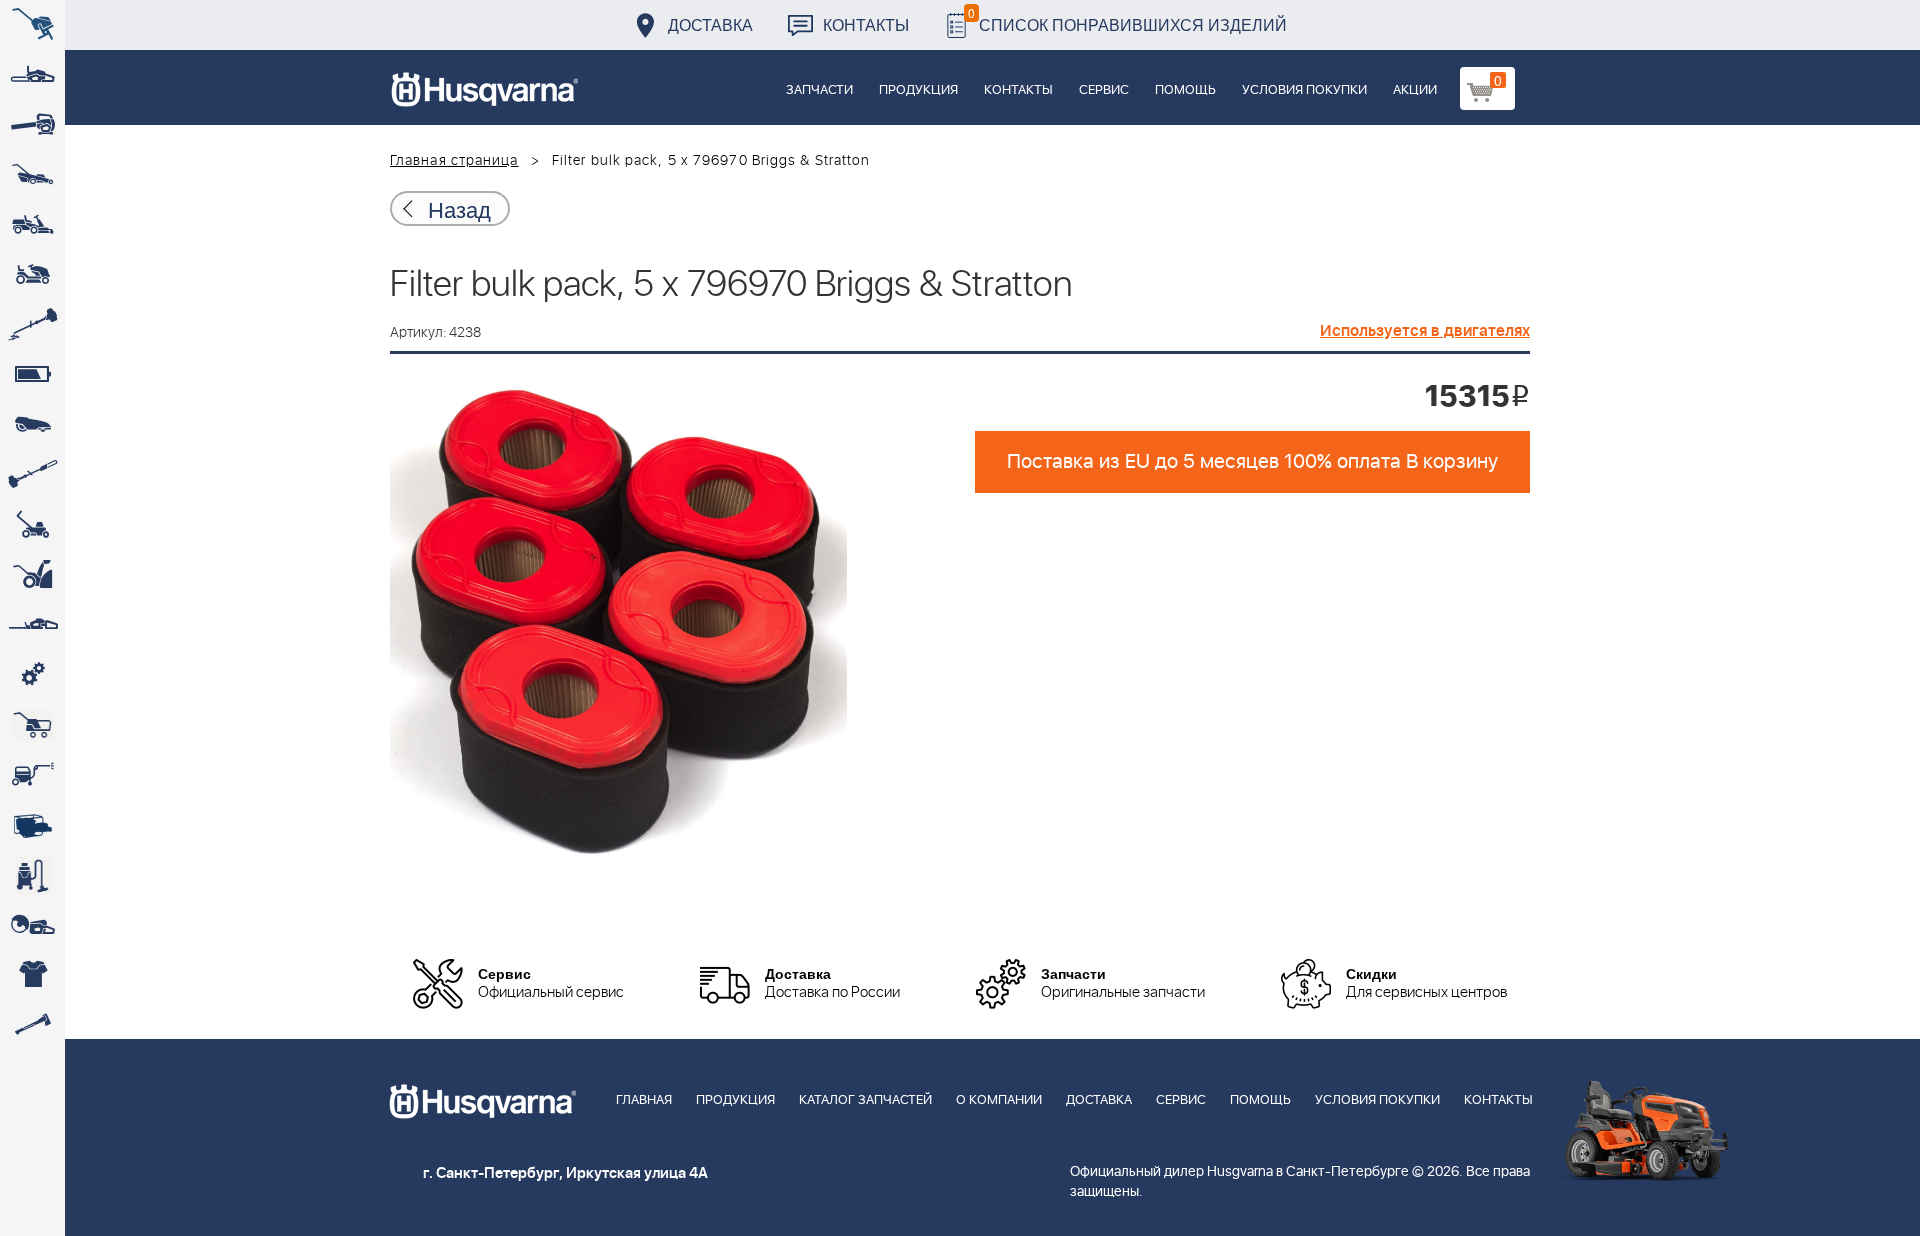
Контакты (866, 24)
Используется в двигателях (1425, 331)
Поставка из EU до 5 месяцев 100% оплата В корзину (1252, 462)
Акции (1415, 90)
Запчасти (819, 90)
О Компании (999, 1100)
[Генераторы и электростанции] (32, 725)
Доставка (710, 24)
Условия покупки (1304, 90)
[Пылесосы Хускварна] (32, 875)
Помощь (1185, 90)
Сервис (1104, 90)
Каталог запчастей (865, 1100)
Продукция (918, 90)
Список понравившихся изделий (1127, 19)
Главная (644, 1100)
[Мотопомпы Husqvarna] (32, 825)
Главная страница (454, 161)
